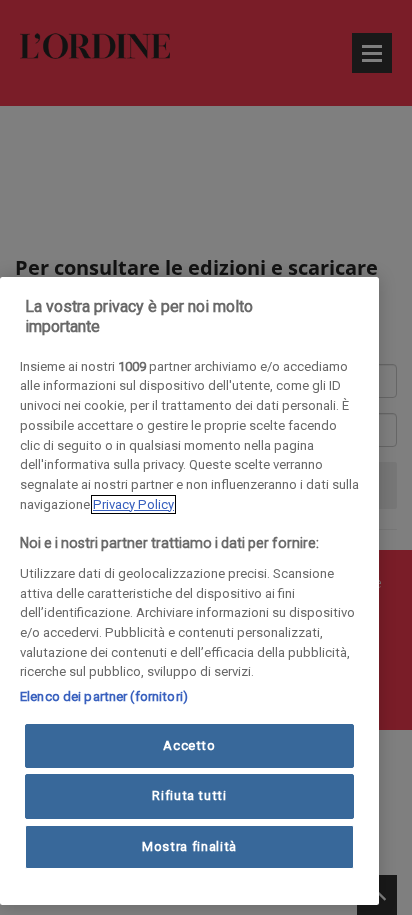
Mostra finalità (189, 846)
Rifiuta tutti (189, 795)
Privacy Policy (133, 504)
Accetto (189, 745)
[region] (189, 591)
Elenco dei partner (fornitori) (104, 696)
